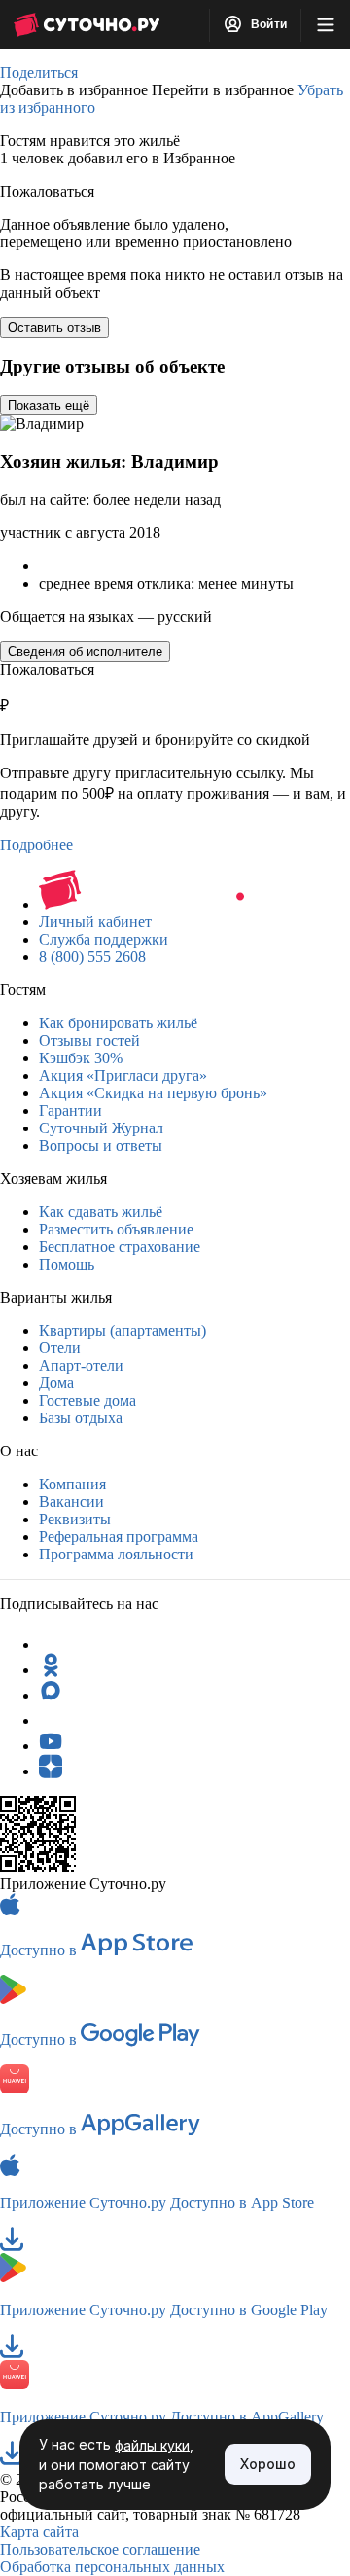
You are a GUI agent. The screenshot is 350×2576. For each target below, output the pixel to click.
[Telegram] (51, 1645)
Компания (72, 1484)
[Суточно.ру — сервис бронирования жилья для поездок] (87, 24)
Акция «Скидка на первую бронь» (153, 1093)
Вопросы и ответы (101, 1145)
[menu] (326, 24)
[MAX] (51, 1695)
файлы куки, (154, 2445)
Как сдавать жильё (101, 1212)
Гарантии (70, 1110)
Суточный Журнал (101, 1128)
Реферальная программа (119, 1537)
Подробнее (36, 845)
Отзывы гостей (89, 1040)
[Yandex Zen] (51, 1771)
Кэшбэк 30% (81, 1058)
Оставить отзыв (54, 327)
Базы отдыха (81, 1418)
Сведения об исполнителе (85, 651)
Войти (267, 24)
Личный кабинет (95, 922)
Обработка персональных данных (112, 2567)
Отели (60, 1348)
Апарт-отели (81, 1365)
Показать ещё (49, 405)
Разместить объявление (116, 1229)
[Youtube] (51, 1746)
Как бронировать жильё (118, 1023)
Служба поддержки (104, 939)
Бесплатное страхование (120, 1247)
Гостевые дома (87, 1400)
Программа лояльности (116, 1554)
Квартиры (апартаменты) (122, 1330)
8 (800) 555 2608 (92, 957)
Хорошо (268, 2464)
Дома (56, 1383)
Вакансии (71, 1502)
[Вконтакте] (51, 1720)
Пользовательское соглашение (100, 2549)
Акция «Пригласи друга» (123, 1075)
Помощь (67, 1264)
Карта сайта (39, 2532)
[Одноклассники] (51, 1670)
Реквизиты (75, 1519)
